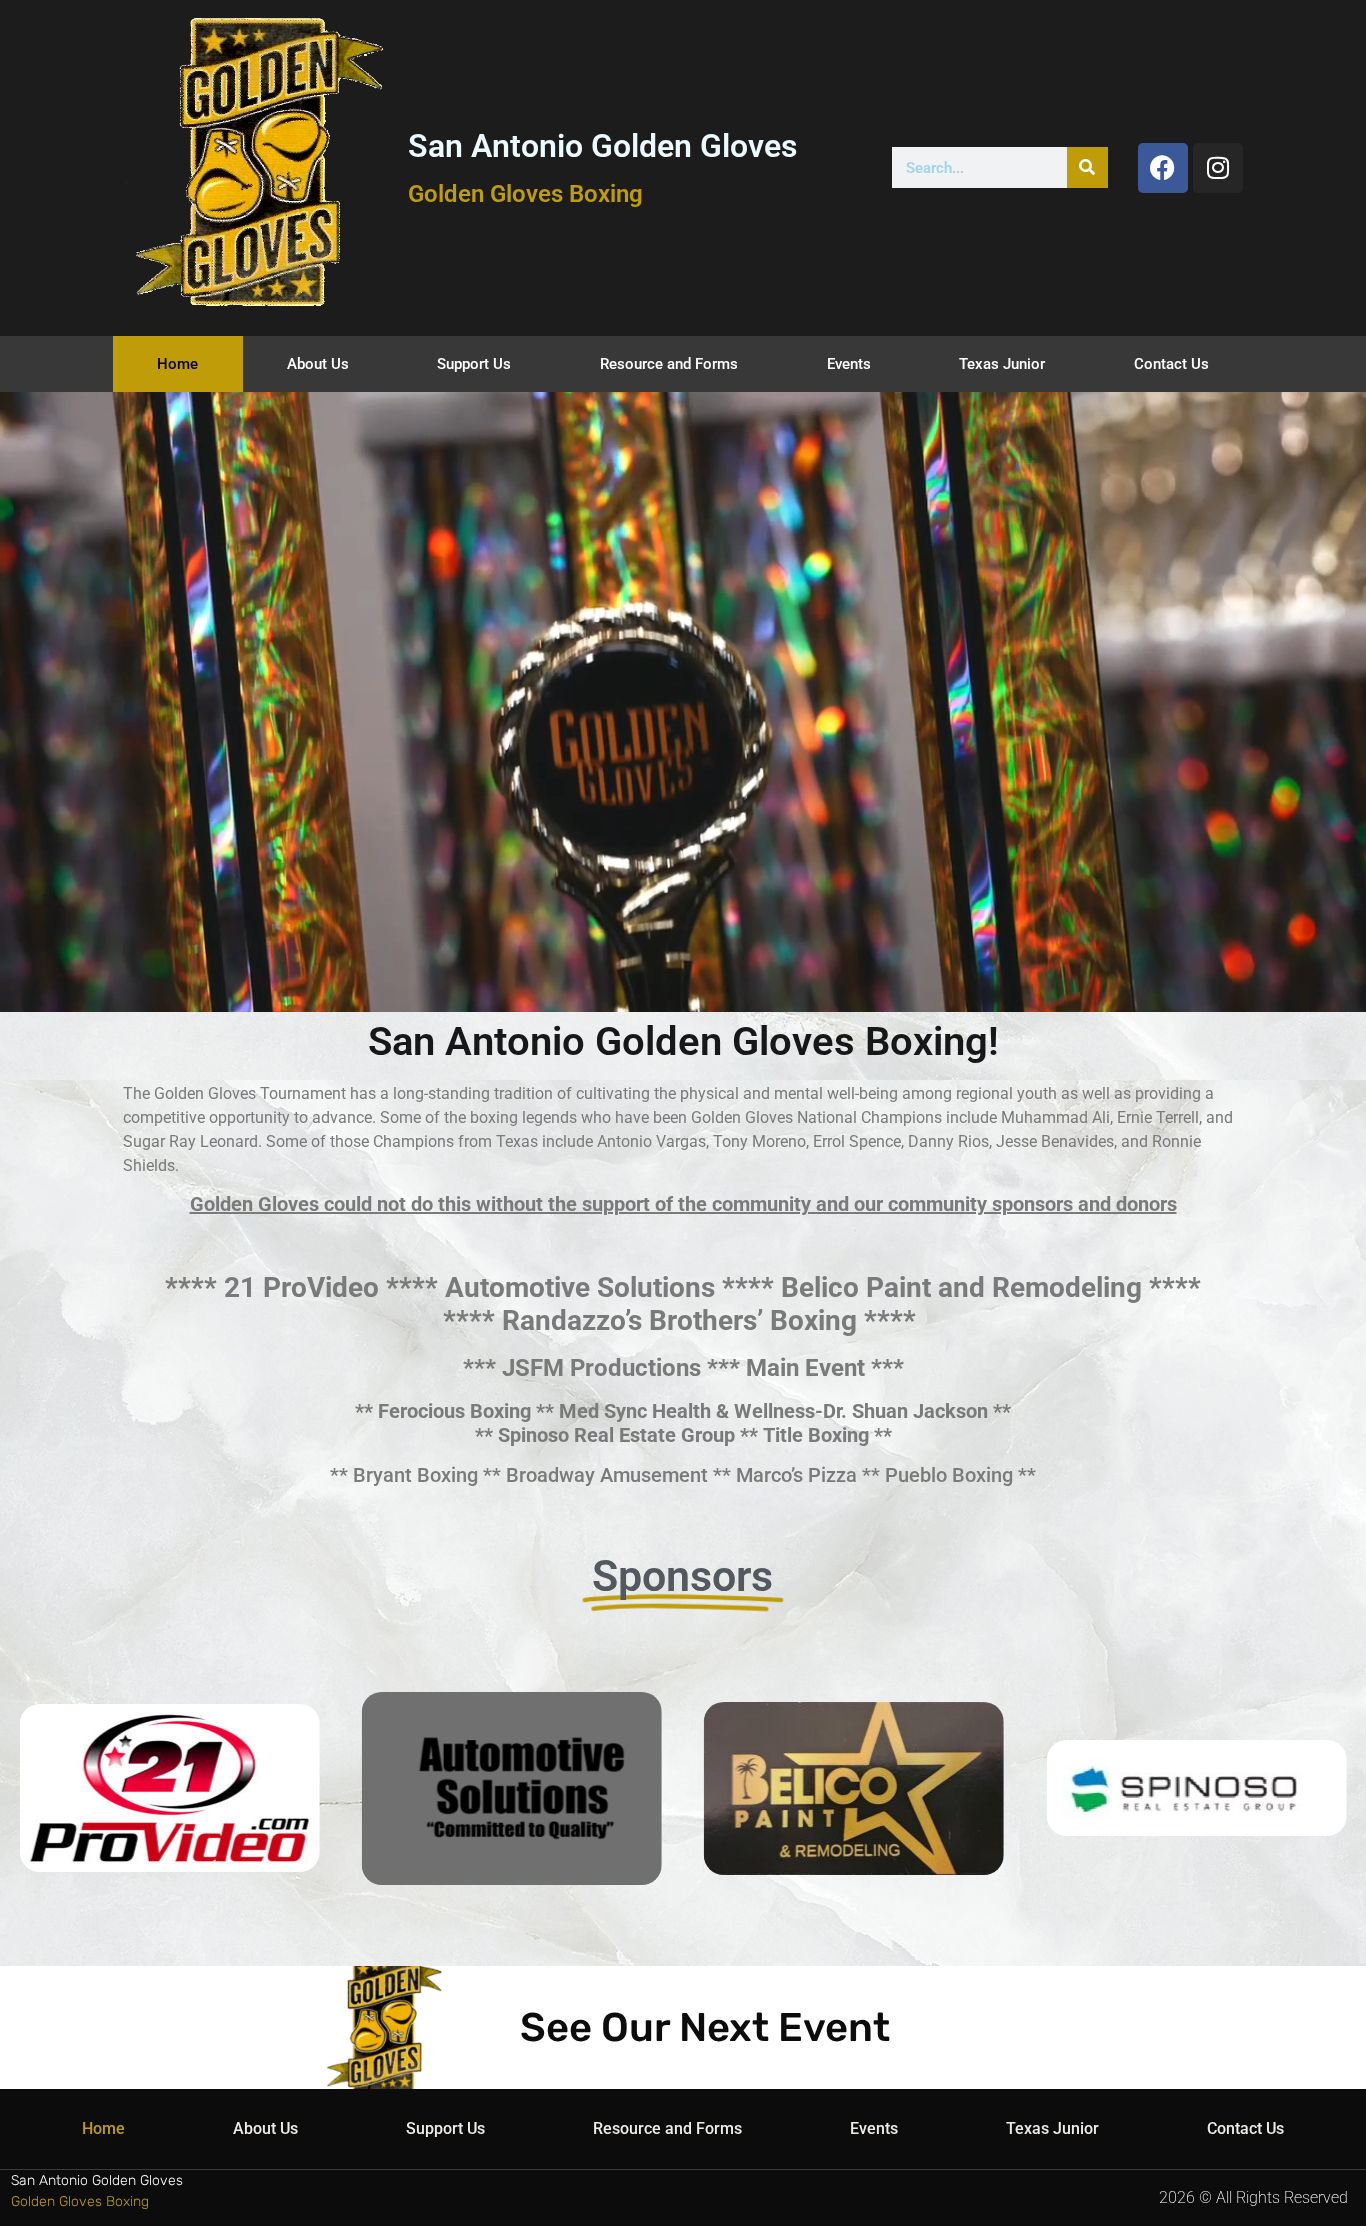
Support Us (474, 364)
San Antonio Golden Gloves (602, 146)
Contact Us (1171, 364)
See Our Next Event (705, 2027)
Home (177, 364)
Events (849, 364)
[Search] (1087, 167)
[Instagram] (1218, 168)
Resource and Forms (669, 364)
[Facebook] (1163, 168)
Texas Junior (1002, 364)
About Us (318, 364)
